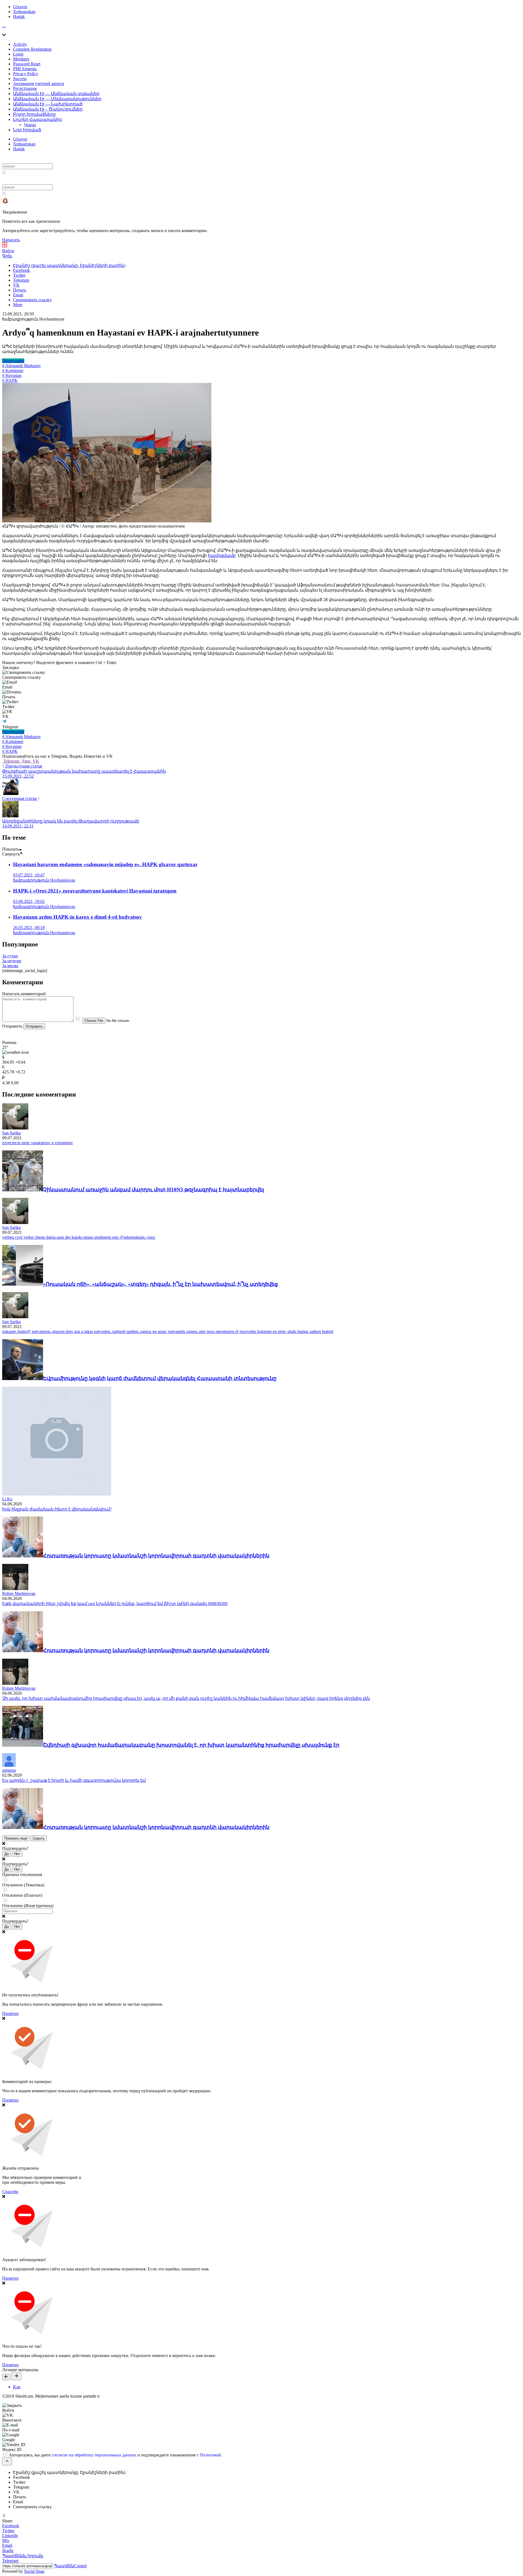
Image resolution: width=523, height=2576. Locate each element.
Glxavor (20, 7)
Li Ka (7, 1499)
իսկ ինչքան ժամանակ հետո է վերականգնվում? (57, 1509)
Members (21, 59)
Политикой (210, 2455)
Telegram (11, 761)
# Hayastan (12, 375)
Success (20, 79)
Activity (20, 44)
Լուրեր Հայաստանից (37, 119)
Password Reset (27, 64)
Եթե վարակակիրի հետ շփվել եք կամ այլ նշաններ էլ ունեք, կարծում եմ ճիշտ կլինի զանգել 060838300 (115, 1604)
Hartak (19, 16)
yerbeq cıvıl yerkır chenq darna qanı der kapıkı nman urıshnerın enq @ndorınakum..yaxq (79, 1237)
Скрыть (39, 1838)
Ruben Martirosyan (19, 1593)
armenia (9, 1770)
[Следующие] (16, 2376)
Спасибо (10, 2192)
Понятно (10, 2013)
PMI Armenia (25, 69)
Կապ (30, 125)
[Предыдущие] (6, 2377)
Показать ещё (16, 1838)
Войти (8, 251)
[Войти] (5, 246)
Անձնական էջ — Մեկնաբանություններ (57, 99)
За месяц (10, 966)
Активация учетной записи (39, 83)
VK (35, 761)
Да (7, 1854)
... (4, 26)
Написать (11, 240)
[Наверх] (7, 2461)
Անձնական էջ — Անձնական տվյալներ (56, 94)
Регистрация (25, 88)
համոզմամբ (222, 555)
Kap (17, 2387)
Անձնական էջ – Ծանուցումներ (48, 109)
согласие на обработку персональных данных (94, 2455)
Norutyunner (13, 361)
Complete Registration (32, 49)
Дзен (26, 761)
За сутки (10, 956)
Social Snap (34, 2571)
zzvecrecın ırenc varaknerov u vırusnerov (38, 1143)
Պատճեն (70, 2566)
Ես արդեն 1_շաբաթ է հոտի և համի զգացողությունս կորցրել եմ (74, 1780)
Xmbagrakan (24, 12)
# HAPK (10, 380)
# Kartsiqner (13, 371)
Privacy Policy (26, 74)
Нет (17, 1854)
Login (18, 54)
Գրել (7, 256)
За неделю (12, 961)
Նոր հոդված (27, 130)
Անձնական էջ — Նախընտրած (48, 104)
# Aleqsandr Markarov (22, 366)
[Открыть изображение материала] (107, 521)
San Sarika (11, 1133)
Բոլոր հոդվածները (34, 114)
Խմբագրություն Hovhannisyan (33, 319)
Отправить (34, 1026)
